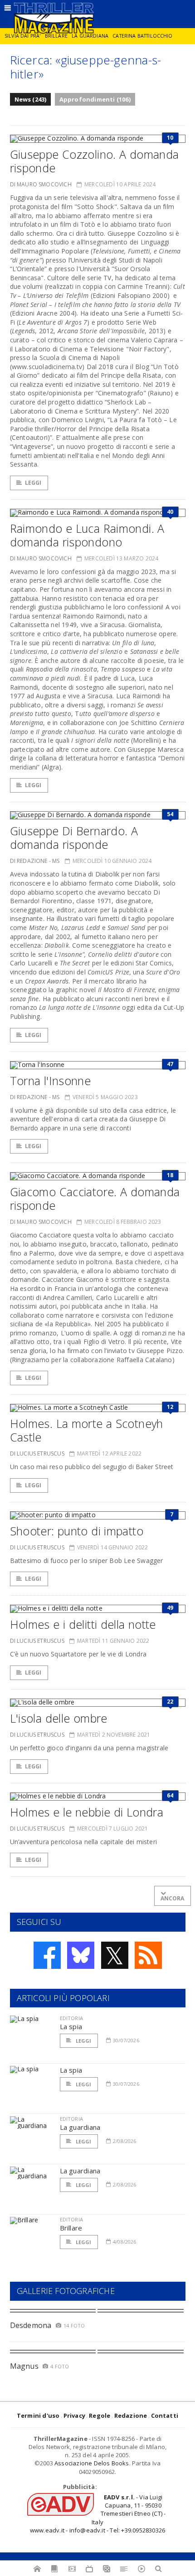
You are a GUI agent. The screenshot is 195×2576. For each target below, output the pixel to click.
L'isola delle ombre (59, 1718)
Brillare (56, 36)
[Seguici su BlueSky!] (81, 1955)
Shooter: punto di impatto (77, 1531)
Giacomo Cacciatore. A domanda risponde (95, 1198)
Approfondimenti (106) (95, 99)
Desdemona (31, 2325)
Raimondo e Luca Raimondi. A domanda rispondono (87, 535)
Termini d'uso (38, 2415)
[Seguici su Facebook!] (47, 1955)
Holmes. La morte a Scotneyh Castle (87, 1430)
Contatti (165, 2415)
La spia (71, 2026)
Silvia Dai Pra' (22, 36)
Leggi (33, 483)
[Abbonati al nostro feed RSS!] (148, 1955)
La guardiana (90, 36)
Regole (100, 2415)
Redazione (131, 2415)
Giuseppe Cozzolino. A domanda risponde (95, 161)
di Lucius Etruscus (37, 1454)
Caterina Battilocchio (142, 36)
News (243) (31, 99)
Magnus (24, 2366)
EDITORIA (71, 2018)
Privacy (74, 2415)
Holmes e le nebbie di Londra (87, 1812)
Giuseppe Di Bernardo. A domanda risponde (74, 838)
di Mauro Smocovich (41, 184)
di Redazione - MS (35, 861)
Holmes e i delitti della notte (83, 1624)
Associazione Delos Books (92, 2463)
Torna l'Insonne (51, 1081)
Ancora (173, 1898)
